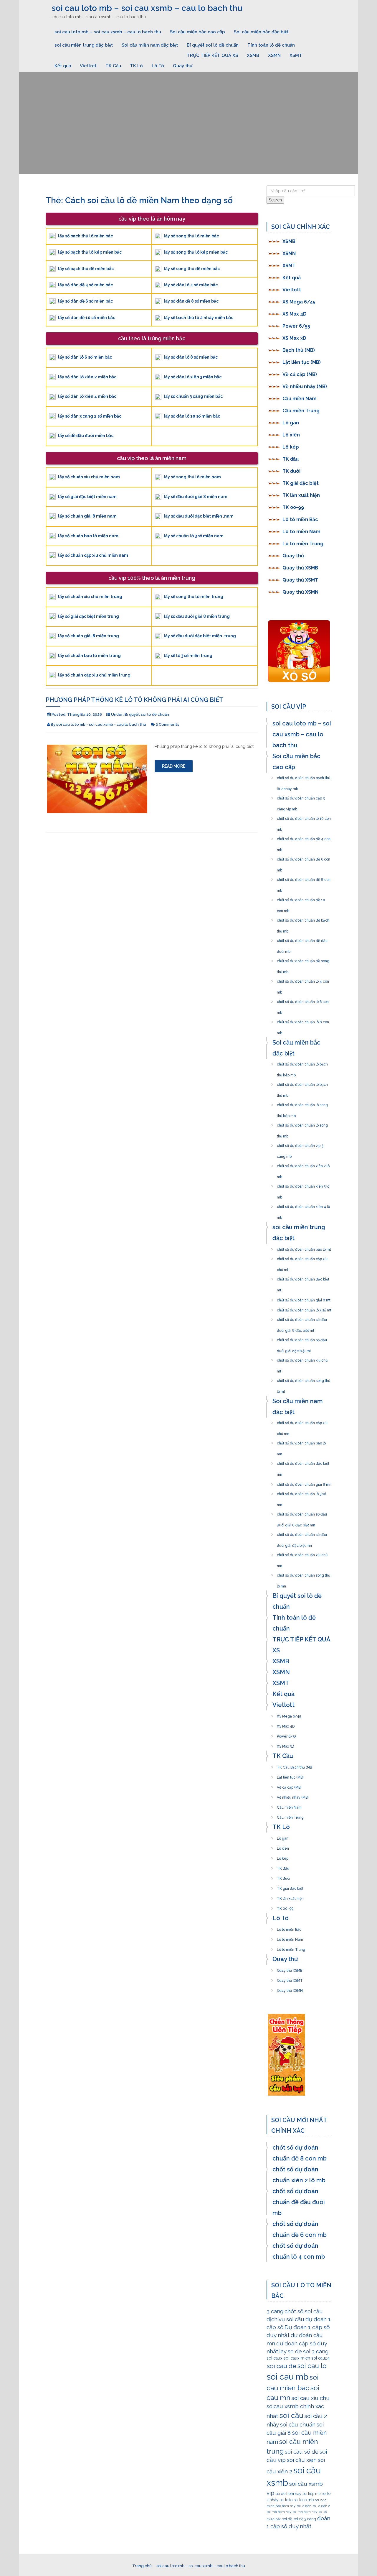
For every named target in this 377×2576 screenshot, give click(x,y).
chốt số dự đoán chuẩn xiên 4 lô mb (303, 1205)
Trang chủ (142, 2566)
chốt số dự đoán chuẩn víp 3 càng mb (300, 1144)
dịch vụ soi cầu (285, 2319)
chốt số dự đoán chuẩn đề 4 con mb (304, 837)
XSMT (296, 55)
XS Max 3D (294, 338)
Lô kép (291, 447)
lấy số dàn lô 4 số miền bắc (191, 285)
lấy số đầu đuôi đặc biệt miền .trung (200, 636)
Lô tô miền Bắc (300, 519)
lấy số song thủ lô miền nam (192, 477)
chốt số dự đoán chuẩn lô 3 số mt (304, 1308)
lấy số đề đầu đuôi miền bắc (86, 436)
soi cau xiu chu (311, 2398)
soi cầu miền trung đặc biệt (84, 45)
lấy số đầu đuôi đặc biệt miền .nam (199, 516)
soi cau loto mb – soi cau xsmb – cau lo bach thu (147, 8)
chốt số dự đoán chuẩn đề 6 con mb (304, 858)
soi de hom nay (288, 2494)
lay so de (291, 2351)
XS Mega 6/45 (299, 302)
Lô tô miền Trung (303, 544)
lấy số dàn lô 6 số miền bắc (85, 357)
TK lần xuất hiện (301, 495)
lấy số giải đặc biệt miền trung (89, 616)
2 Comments (167, 724)
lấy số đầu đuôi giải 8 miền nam (196, 497)
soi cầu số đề (302, 2452)
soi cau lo (312, 2366)
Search (275, 200)
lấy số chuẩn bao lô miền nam (88, 536)
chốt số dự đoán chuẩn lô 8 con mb (303, 1020)
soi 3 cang (316, 2351)
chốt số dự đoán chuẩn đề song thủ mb (303, 959)
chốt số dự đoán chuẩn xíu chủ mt (302, 1359)
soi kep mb (311, 2494)
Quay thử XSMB (300, 568)
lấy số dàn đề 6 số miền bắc (85, 301)
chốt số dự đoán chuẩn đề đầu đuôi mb (302, 939)
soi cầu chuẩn (298, 2424)
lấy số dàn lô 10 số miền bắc (192, 416)
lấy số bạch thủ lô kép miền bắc (90, 252)
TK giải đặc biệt (301, 483)
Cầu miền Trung (301, 411)
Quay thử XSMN (300, 592)
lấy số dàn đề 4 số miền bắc (85, 285)
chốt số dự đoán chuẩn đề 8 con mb (304, 878)
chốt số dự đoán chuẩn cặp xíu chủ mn (302, 1421)
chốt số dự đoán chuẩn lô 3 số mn (301, 1492)
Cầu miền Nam (300, 399)
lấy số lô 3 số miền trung (188, 656)
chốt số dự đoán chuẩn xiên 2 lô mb (303, 1164)
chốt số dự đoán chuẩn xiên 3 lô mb (303, 1185)
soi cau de (281, 2366)
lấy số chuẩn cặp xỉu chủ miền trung (94, 675)
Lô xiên (291, 435)
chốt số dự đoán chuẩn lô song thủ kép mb (302, 1103)
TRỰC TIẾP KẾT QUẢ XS (212, 55)
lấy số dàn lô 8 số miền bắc (191, 357)
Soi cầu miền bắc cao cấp (197, 32)
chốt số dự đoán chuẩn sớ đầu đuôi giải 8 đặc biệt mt (302, 1318)
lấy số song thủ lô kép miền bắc (196, 252)
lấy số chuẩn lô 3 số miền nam (194, 536)
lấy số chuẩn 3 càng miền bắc (193, 396)
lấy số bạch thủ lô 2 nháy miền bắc (199, 318)
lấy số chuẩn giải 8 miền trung (89, 636)
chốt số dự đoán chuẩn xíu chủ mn (302, 1553)
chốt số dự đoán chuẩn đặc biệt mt (303, 1278)
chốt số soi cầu (304, 2311)
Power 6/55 (296, 326)
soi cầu (291, 2415)
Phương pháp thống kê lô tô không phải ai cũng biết (134, 700)
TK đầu (291, 459)
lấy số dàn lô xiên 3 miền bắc (193, 377)
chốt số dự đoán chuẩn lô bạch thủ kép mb (302, 1063)
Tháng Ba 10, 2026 (85, 714)
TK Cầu (113, 66)
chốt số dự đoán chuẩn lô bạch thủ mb (302, 1083)
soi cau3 (275, 2358)
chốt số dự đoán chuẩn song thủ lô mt (304, 1379)
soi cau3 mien (297, 2358)
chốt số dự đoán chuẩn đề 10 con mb (301, 898)
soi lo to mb (304, 2500)
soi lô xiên (304, 2506)
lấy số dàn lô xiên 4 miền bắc (87, 396)
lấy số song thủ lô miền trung (194, 597)
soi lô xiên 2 (321, 2506)
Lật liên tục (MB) (302, 362)
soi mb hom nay (279, 2512)
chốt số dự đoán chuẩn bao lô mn (301, 1441)
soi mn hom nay (305, 2512)
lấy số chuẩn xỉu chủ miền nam (89, 477)
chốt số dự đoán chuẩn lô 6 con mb (303, 1000)
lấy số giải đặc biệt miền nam (87, 497)
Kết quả (63, 66)
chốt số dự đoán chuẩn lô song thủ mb (302, 1124)
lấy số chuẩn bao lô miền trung (89, 656)
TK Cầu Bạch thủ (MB (294, 1766)
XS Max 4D (295, 314)
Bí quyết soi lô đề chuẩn (213, 45)
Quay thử (183, 66)
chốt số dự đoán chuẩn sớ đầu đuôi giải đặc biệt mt (302, 1338)
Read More (174, 766)
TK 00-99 (293, 507)
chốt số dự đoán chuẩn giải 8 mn (304, 1483)
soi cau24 (320, 2358)
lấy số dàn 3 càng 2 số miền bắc (90, 416)
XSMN (274, 55)
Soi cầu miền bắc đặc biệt (261, 32)
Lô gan (291, 423)
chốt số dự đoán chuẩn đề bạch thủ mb (303, 919)
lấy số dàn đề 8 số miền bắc (191, 301)
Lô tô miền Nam (301, 532)
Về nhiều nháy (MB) (305, 386)
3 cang (275, 2311)
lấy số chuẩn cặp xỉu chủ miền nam (93, 555)
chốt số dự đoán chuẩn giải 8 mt (304, 1298)
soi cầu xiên (302, 2460)
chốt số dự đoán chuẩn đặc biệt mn (303, 1462)
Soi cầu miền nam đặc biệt (150, 45)
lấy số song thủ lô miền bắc (191, 236)
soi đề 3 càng (305, 2519)
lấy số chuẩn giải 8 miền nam (87, 516)
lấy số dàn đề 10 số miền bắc (87, 318)
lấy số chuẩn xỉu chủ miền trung (90, 597)
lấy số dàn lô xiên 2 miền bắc (87, 377)
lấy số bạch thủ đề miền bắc (86, 269)
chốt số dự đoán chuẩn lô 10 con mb (304, 817)
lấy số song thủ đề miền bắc (192, 269)
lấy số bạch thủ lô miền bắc (85, 236)
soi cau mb (287, 2377)
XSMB (253, 55)
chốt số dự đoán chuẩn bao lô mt (304, 1248)
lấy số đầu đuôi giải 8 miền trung (197, 616)
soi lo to (286, 2500)
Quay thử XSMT (300, 580)
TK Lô (136, 66)
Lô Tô (158, 66)
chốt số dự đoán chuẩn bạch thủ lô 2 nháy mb (304, 776)
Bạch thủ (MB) (299, 350)
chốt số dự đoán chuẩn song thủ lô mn (304, 1574)
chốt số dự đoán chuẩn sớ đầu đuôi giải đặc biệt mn (302, 1533)
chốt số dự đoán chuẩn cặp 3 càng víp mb (301, 797)
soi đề (287, 2519)
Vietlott (88, 66)
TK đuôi (291, 471)
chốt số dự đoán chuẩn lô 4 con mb (303, 980)
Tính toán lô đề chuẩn (271, 45)
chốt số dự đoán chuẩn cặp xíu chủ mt (302, 1257)
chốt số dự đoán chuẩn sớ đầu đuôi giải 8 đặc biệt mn (302, 1513)
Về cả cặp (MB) (300, 374)
